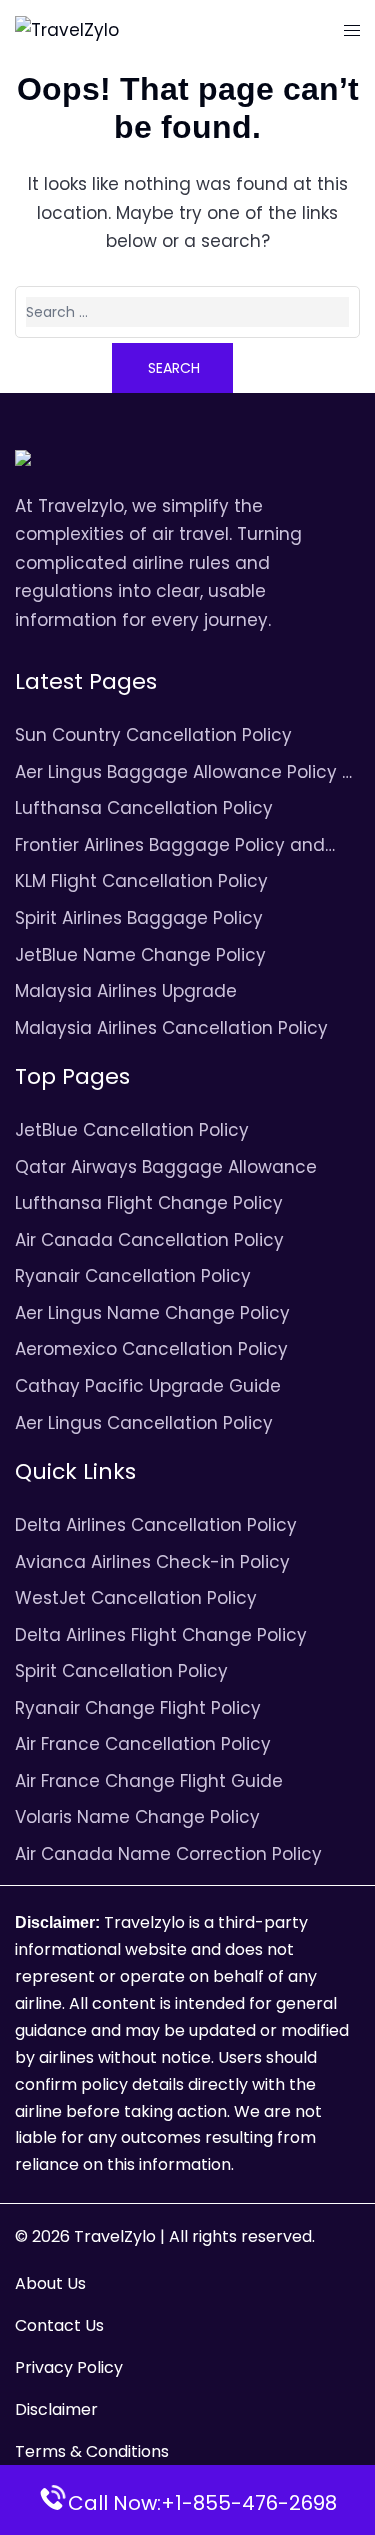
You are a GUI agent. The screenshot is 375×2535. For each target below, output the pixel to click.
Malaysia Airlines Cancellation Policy (171, 1028)
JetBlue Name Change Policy (140, 955)
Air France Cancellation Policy (143, 1744)
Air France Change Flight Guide (149, 1781)
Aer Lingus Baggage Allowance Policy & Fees (185, 773)
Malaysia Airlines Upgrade (126, 991)
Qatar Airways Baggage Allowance (166, 1167)
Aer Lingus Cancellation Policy (144, 1423)
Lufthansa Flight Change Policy (149, 1203)
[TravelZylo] (67, 29)
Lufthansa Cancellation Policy (144, 808)
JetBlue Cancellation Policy (132, 1130)
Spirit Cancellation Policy (121, 1671)
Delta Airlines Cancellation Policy (156, 1525)
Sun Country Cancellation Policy (153, 735)
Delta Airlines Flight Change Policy (161, 1635)
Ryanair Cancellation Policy (133, 1276)
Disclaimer (56, 2409)
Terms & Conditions (92, 2451)
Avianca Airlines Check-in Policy (152, 1562)
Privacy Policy (69, 2367)
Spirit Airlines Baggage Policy (139, 918)
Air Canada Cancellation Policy (149, 1240)
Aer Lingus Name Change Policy (152, 1313)
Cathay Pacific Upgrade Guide (148, 1386)
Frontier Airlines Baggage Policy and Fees (170, 846)
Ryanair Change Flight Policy (138, 1708)
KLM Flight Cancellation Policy (141, 881)
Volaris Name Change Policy (137, 1817)
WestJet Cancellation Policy (136, 1598)
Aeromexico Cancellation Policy (151, 1349)
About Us (50, 2283)
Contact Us (59, 2325)
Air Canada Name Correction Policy (168, 1854)
